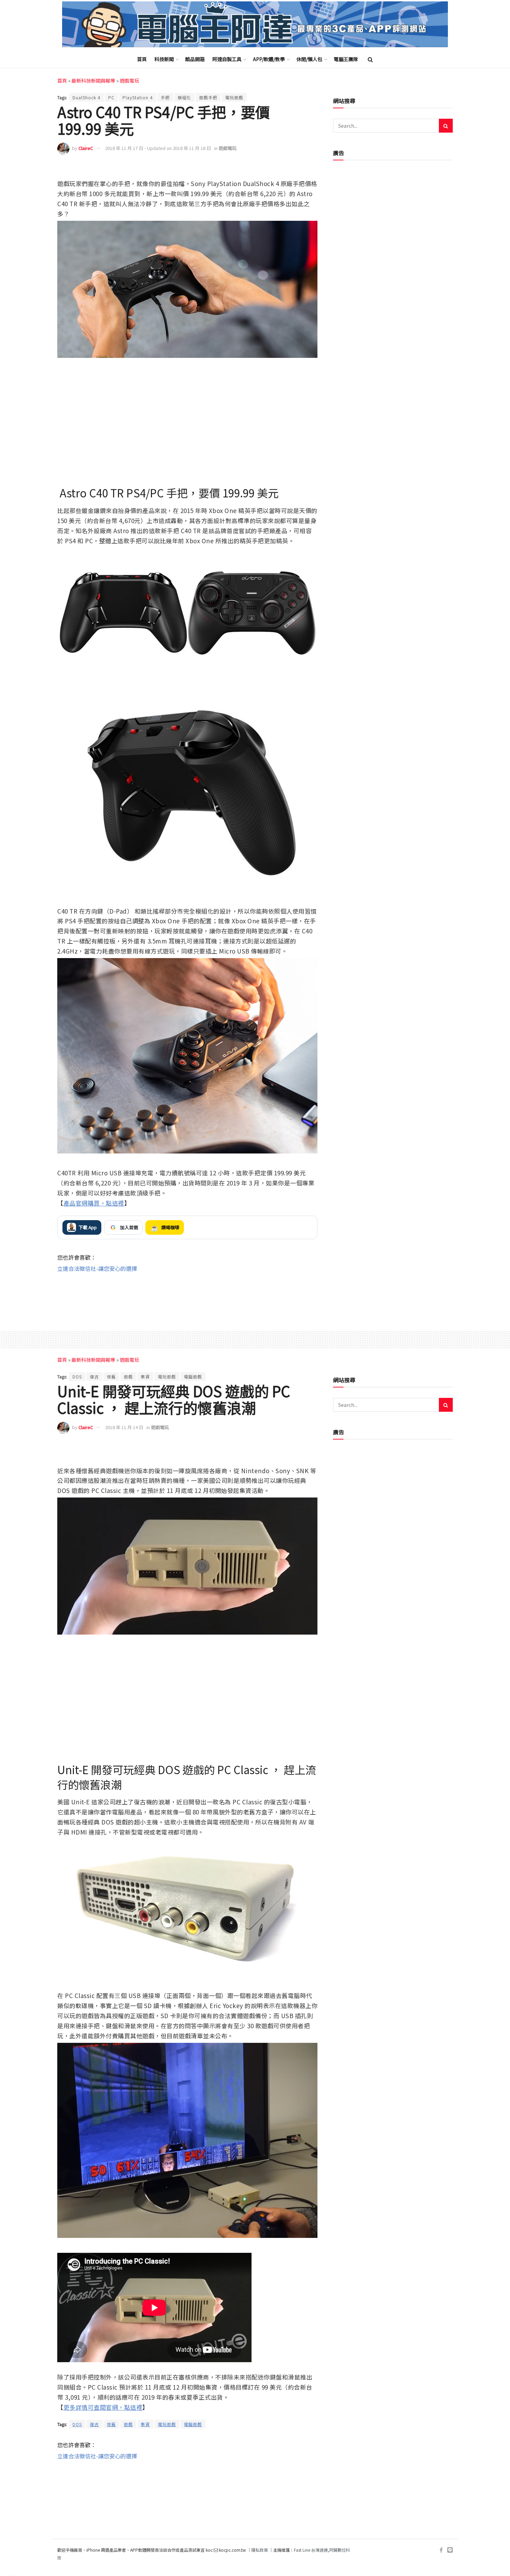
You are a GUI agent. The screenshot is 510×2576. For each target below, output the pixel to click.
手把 (165, 97)
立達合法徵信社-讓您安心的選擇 (97, 1268)
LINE (311, 169)
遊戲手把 (208, 97)
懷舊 (111, 1377)
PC (111, 97)
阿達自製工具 (227, 59)
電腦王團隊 (346, 59)
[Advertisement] (187, 1295)
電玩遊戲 (234, 97)
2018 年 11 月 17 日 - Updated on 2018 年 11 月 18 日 (158, 148)
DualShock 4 (86, 97)
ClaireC (86, 148)
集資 (145, 1377)
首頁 (142, 59)
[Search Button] (370, 59)
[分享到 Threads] (296, 169)
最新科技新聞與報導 (93, 81)
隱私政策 (260, 2550)
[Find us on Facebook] (441, 2550)
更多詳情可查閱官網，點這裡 (103, 2407)
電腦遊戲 (193, 1377)
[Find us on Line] (450, 2550)
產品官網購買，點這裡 (94, 1203)
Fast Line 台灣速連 (311, 2550)
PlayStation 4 (138, 97)
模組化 (184, 97)
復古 (94, 1377)
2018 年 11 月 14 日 (124, 1427)
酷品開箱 (195, 59)
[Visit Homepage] (255, 24)
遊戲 (128, 1377)
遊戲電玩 (129, 81)
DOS (77, 1377)
